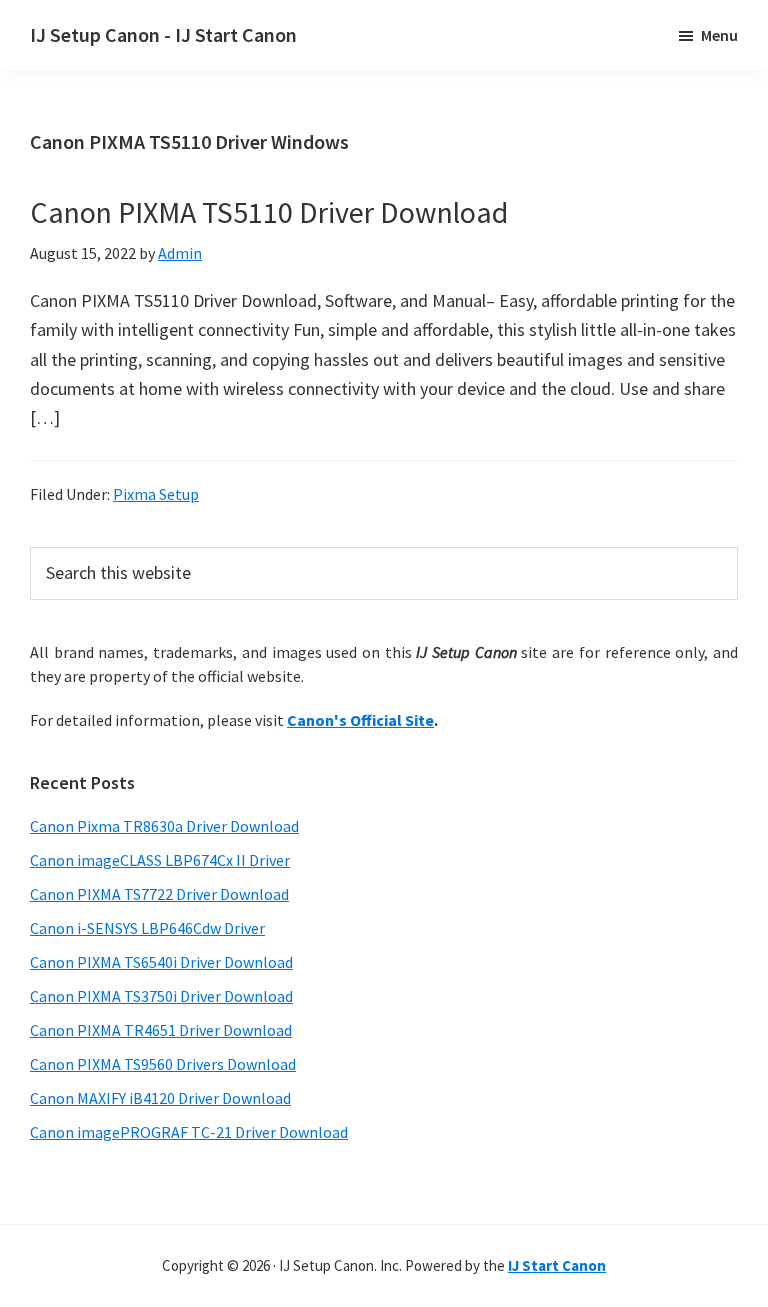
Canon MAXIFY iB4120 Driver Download (160, 1098)
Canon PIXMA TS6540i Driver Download (161, 962)
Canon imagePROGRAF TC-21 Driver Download (189, 1132)
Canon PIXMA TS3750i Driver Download (161, 996)
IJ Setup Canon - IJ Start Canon (163, 34)
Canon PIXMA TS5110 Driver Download (269, 212)
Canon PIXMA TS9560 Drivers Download (163, 1064)
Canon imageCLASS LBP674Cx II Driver (160, 860)
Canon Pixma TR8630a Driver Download (164, 826)
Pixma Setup (156, 494)
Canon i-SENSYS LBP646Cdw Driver (147, 928)
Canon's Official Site (360, 720)
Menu (719, 35)
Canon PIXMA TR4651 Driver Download (161, 1030)
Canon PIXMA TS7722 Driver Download (159, 894)
